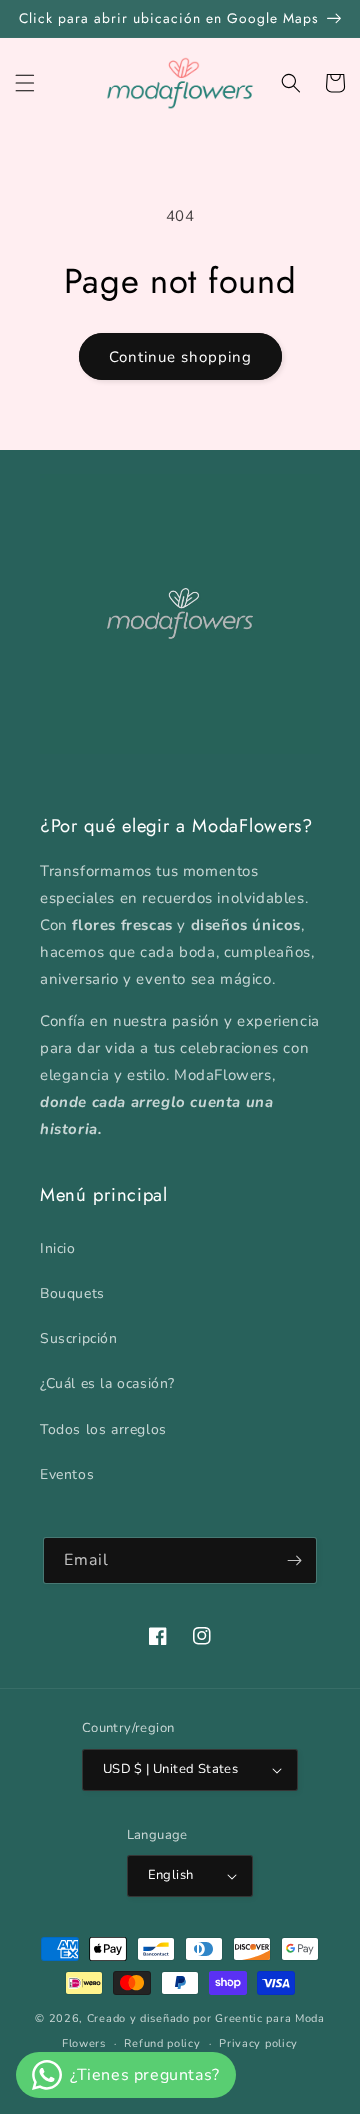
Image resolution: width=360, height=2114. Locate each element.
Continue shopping (180, 357)
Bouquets (72, 1293)
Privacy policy (258, 2043)
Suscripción (79, 1338)
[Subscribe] (294, 1560)
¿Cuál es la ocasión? (107, 1383)
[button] (25, 83)
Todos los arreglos (103, 1429)
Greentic (239, 2018)
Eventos (67, 1474)
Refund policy (162, 2043)
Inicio (58, 1248)
